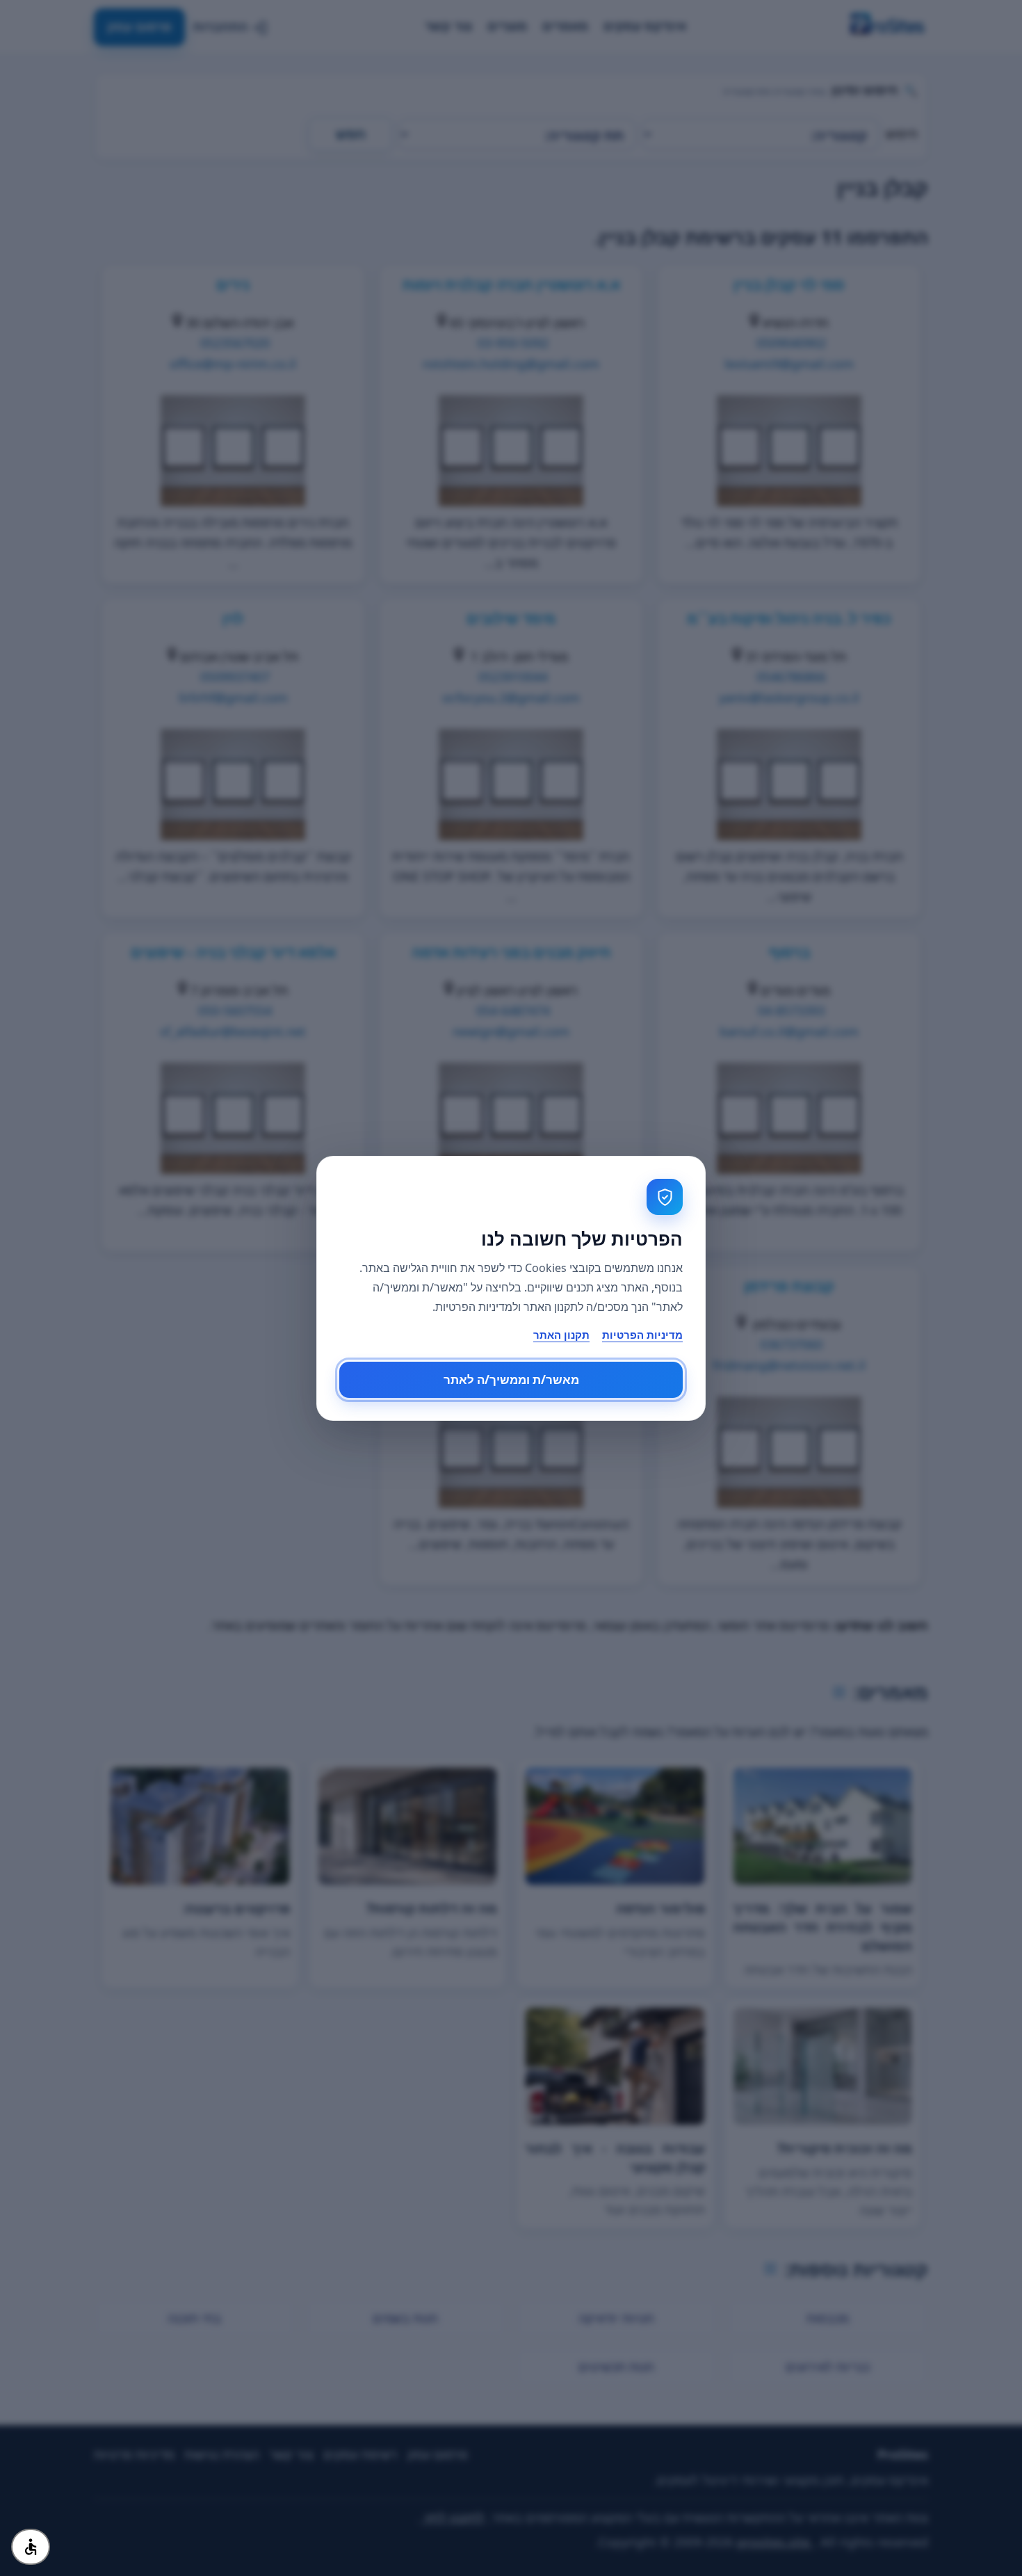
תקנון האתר (561, 1335)
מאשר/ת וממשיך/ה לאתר (511, 1379)
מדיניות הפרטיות (642, 1335)
